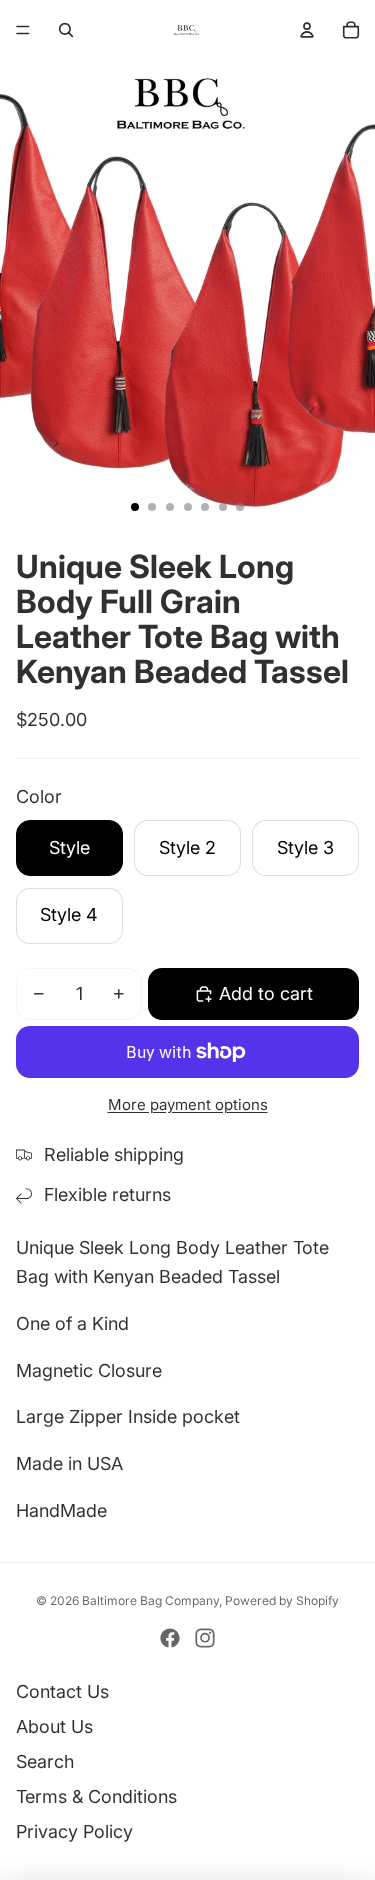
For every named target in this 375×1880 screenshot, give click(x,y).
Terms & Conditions (96, 1796)
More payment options (188, 1104)
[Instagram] (205, 1638)
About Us (54, 1726)
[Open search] (66, 30)
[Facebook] (170, 1638)
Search (45, 1761)
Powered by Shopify (282, 1600)
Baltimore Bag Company (150, 1600)
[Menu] (23, 30)
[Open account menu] (307, 30)
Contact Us (62, 1691)
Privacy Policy (74, 1831)
